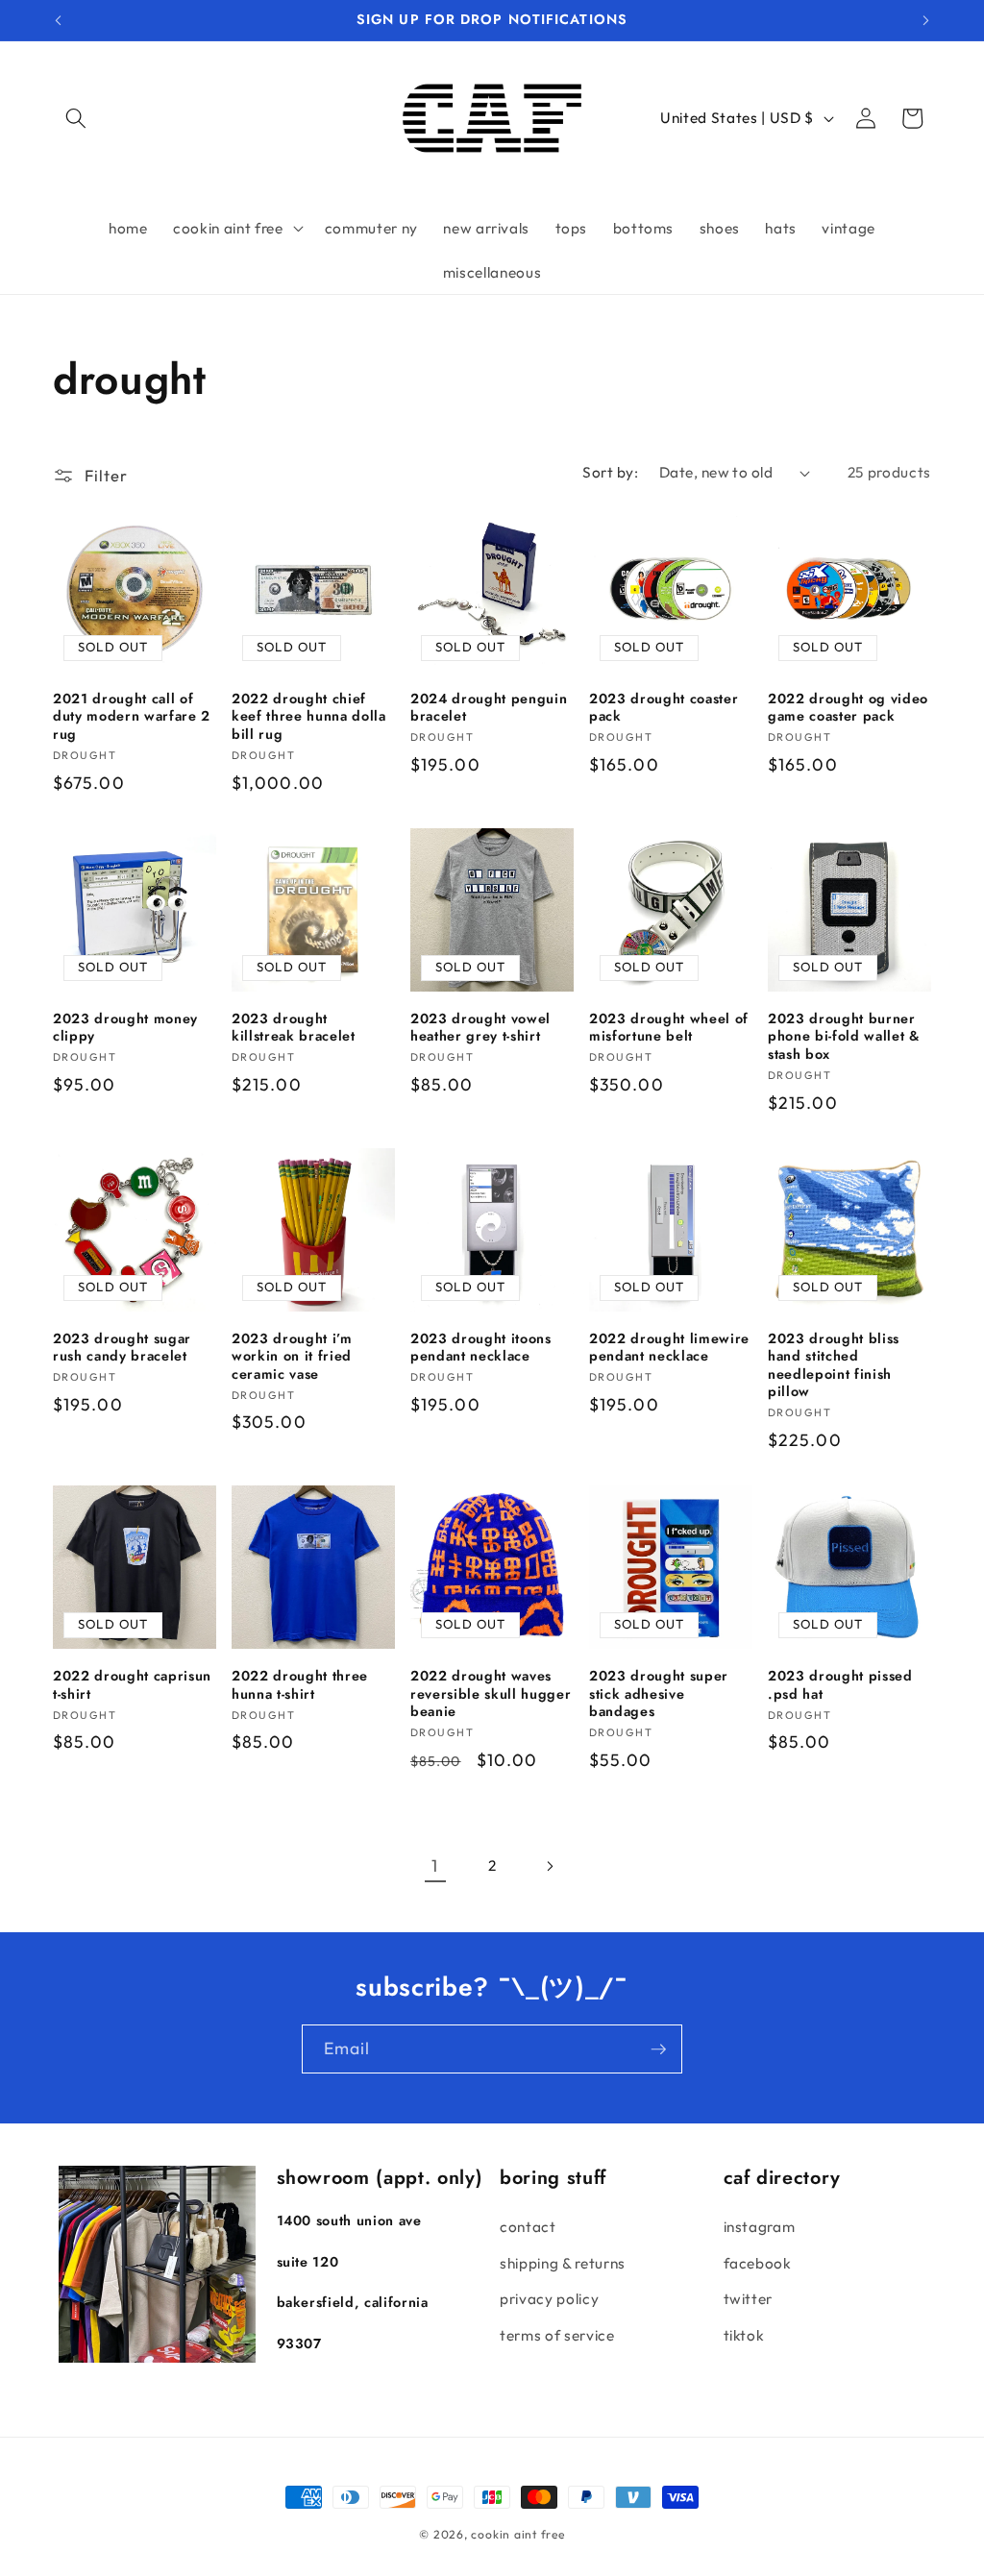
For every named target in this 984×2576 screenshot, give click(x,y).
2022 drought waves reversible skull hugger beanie (491, 1694)
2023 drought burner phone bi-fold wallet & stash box (844, 1037)
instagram (760, 2227)
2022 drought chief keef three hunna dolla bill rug (309, 717)
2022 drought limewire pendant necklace (669, 1348)
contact (528, 2227)
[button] (76, 118)
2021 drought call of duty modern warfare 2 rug (132, 717)
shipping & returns (563, 2263)
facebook (758, 2263)
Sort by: (610, 472)
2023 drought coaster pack (664, 708)
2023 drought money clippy (125, 1028)
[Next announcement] (926, 20)
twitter (749, 2299)
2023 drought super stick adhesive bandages (659, 1694)
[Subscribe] (658, 2049)
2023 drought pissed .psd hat (840, 1685)
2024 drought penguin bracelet (489, 708)
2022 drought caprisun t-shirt (132, 1685)
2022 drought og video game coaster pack (848, 708)
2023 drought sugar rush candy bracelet (122, 1348)
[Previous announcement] (59, 20)
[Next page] (549, 1866)
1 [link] (435, 1865)
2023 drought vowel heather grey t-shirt (480, 1028)
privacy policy (549, 2299)
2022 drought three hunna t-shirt (300, 1685)
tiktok (744, 2335)
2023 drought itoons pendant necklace (481, 1348)
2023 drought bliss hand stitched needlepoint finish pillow (834, 1365)
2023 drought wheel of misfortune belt (669, 1028)
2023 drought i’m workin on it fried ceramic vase (292, 1357)
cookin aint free (517, 2534)
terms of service (557, 2335)
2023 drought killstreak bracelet (294, 1028)
